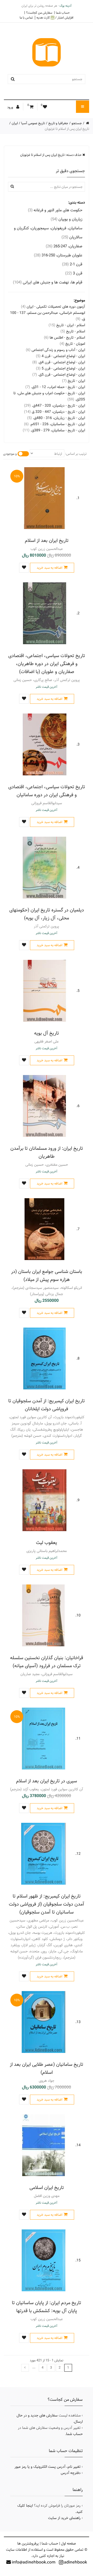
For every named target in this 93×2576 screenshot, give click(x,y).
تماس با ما (26, 18)
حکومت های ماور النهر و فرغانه (55, 210)
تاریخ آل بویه (47, 1033)
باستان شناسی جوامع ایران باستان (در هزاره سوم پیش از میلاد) (47, 1276)
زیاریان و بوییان (67, 219)
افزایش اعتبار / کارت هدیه (55, 18)
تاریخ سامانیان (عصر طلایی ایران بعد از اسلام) (47, 2068)
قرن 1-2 (72, 264)
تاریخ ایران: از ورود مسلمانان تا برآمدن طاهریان (47, 1152)
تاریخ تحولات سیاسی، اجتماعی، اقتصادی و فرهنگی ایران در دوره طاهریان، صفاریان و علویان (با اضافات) (47, 664)
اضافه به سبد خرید (49, 568)
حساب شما (63, 13)
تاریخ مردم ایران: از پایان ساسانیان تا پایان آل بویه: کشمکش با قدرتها (47, 2307)
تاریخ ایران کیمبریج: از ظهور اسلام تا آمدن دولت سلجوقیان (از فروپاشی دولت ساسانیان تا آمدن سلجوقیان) (47, 1904)
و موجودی (10, 454)
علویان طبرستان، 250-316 (58, 255)
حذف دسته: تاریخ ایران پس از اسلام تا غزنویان (51, 155)
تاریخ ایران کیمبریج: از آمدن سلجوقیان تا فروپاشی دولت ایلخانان (47, 1405)
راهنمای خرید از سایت (64, 2518)
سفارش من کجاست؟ (39, 13)
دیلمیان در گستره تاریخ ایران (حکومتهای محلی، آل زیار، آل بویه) (47, 914)
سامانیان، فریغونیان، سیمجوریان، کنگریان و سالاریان (48, 233)
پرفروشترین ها (28, 2544)
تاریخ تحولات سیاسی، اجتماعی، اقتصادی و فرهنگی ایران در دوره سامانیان (47, 791)
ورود (11, 107)
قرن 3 (74, 273)
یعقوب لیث (47, 1543)
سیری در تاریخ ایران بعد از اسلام (47, 1781)
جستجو (77, 123)
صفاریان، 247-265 (64, 246)
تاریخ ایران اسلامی (47, 2188)
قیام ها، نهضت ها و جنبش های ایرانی (48, 282)
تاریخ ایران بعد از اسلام (47, 540)
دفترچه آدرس (71, 2473)
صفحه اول (68, 2544)
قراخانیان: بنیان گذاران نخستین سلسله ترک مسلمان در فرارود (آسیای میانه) (47, 1662)
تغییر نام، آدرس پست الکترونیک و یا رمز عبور (48, 2467)
